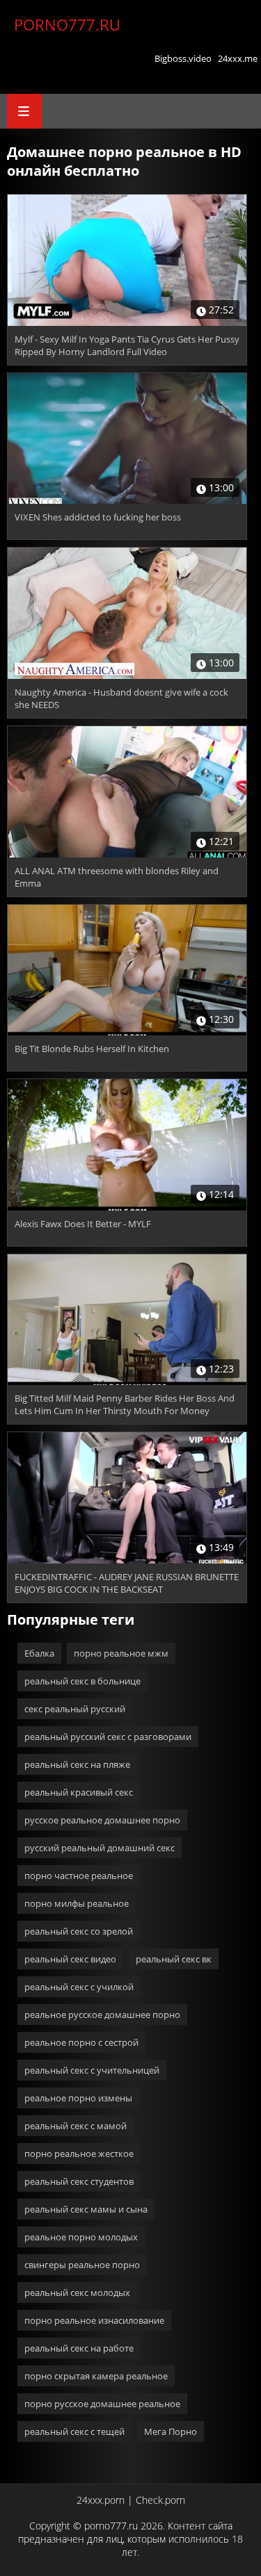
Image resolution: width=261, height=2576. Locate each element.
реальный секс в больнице (82, 1681)
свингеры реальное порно (82, 2265)
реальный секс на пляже (77, 1764)
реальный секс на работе (79, 2348)
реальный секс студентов (79, 2181)
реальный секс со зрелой (79, 1931)
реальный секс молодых (77, 2292)
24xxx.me (238, 58)
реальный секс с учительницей (92, 2070)
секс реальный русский (75, 1709)
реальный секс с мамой (76, 2126)
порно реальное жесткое (79, 2153)
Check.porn (160, 2500)
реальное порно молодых (81, 2237)
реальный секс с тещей (74, 2431)
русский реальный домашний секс (100, 1848)
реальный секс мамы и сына (86, 2209)
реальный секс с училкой (79, 1987)
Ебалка (39, 1653)
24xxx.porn (101, 2500)
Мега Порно (171, 2431)
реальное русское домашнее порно (102, 2015)
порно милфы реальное (77, 1903)
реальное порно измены (78, 2098)
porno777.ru (67, 24)
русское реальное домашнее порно (102, 1820)
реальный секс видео (70, 1959)
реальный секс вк (174, 1959)
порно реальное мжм (121, 1653)
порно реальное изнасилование (94, 2320)
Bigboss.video (183, 58)
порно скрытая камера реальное (96, 2376)
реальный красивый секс (79, 1792)
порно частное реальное (79, 1876)
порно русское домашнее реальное (102, 2404)
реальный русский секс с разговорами (108, 1737)
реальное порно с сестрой (81, 2042)
